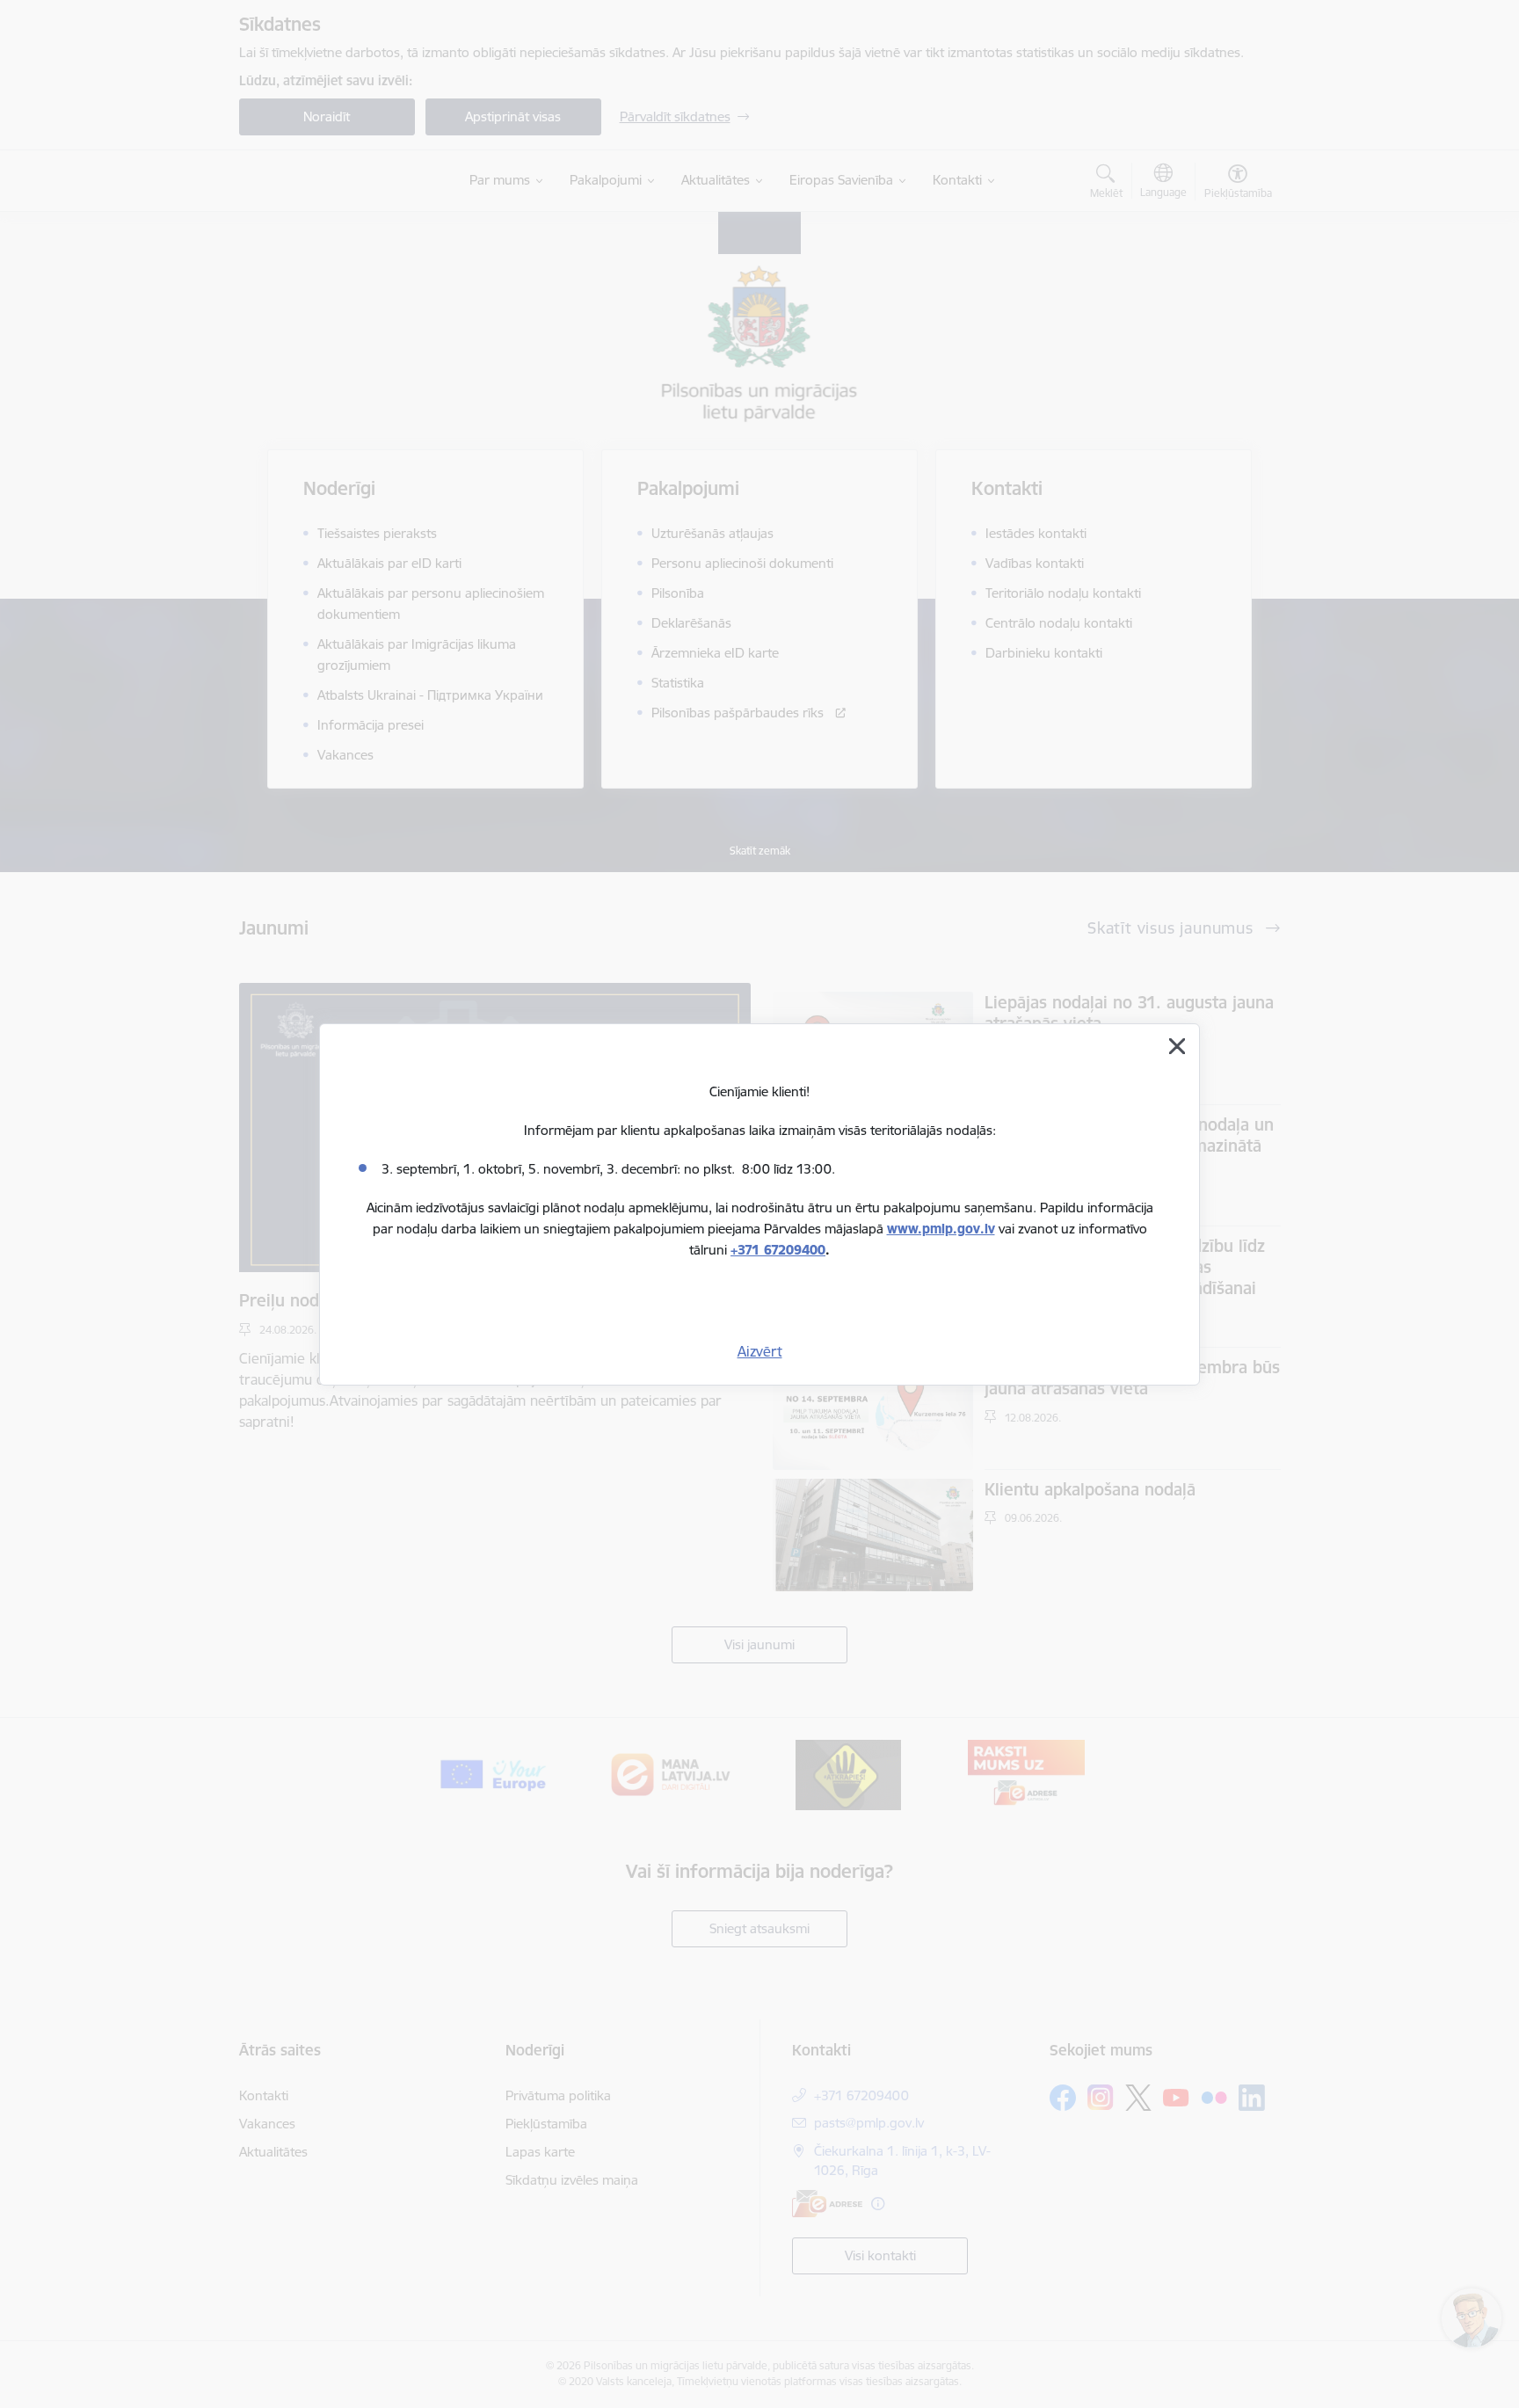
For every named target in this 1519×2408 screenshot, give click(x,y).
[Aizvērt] (1177, 1046)
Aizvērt (760, 1351)
